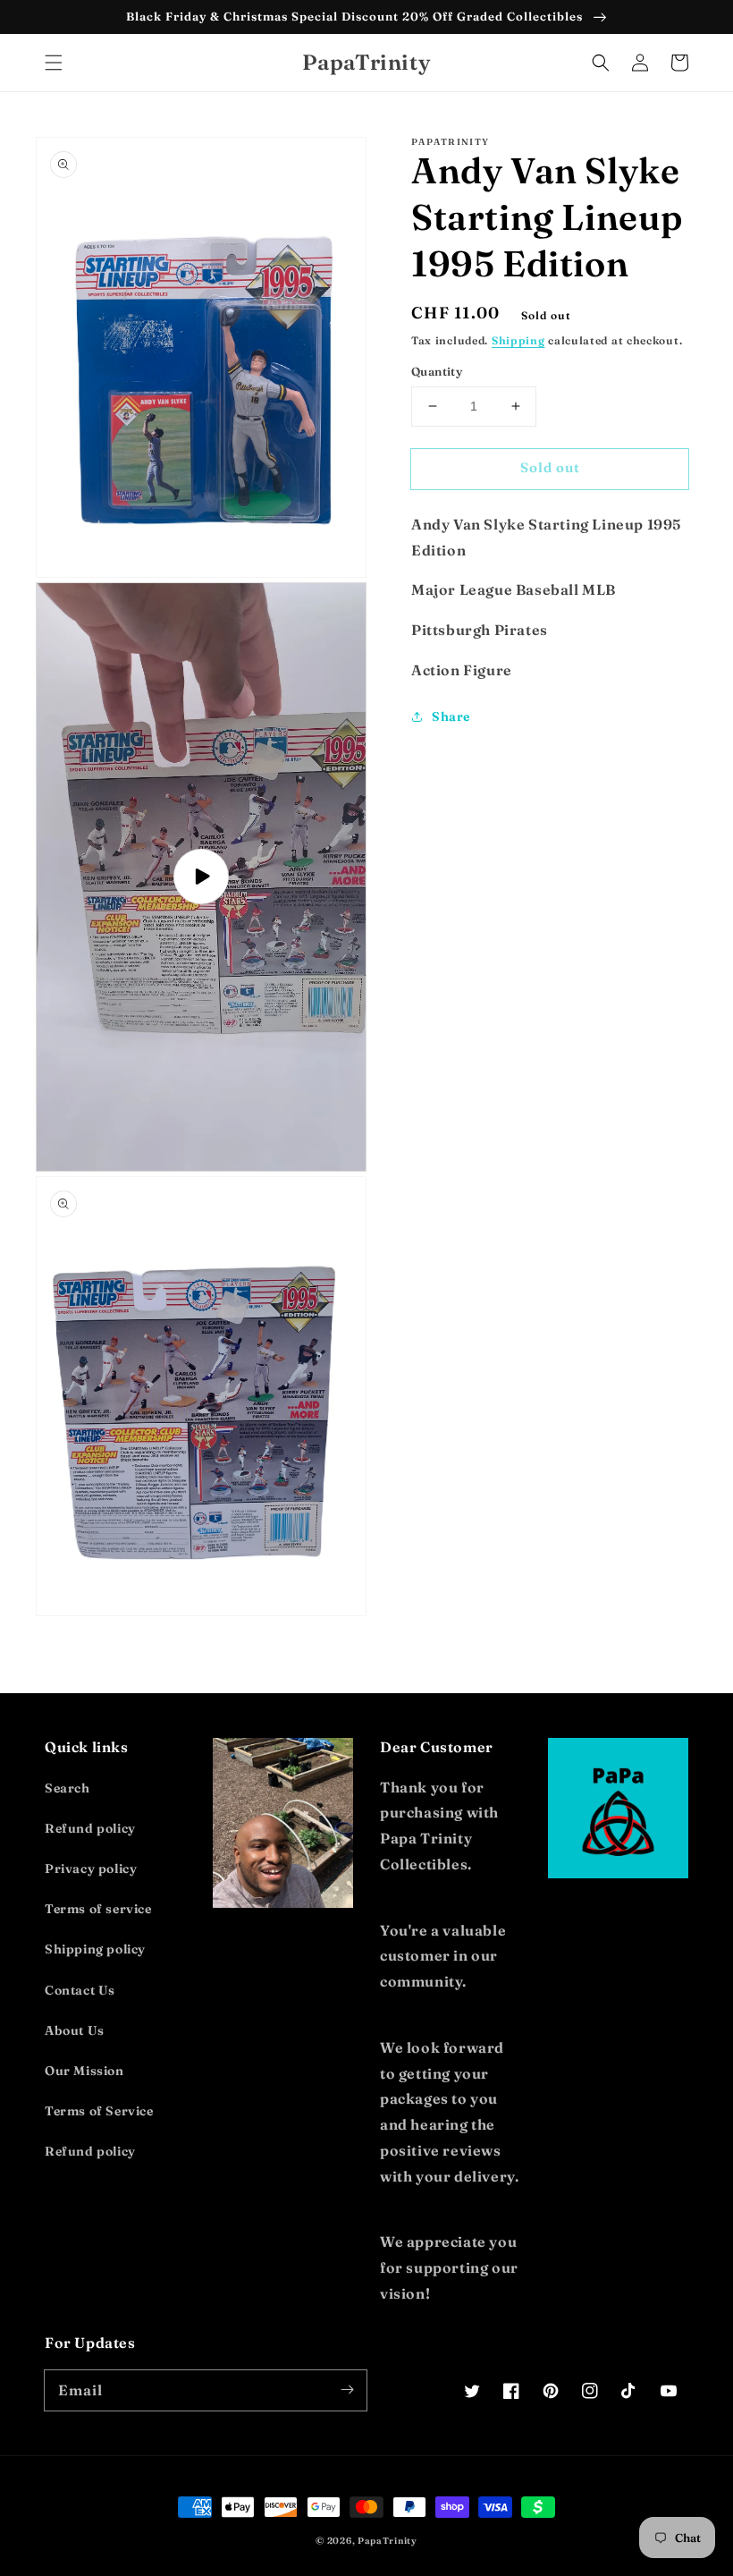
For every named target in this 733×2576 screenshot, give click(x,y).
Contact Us (80, 1990)
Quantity (437, 371)
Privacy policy (91, 1868)
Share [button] (451, 716)
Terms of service (98, 1909)
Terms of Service (99, 2111)
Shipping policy (95, 1949)
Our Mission (84, 2071)
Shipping (518, 340)
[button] (54, 63)
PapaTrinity (388, 2541)
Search (67, 1788)
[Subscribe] (347, 2390)
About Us (75, 2030)
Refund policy (90, 1828)
